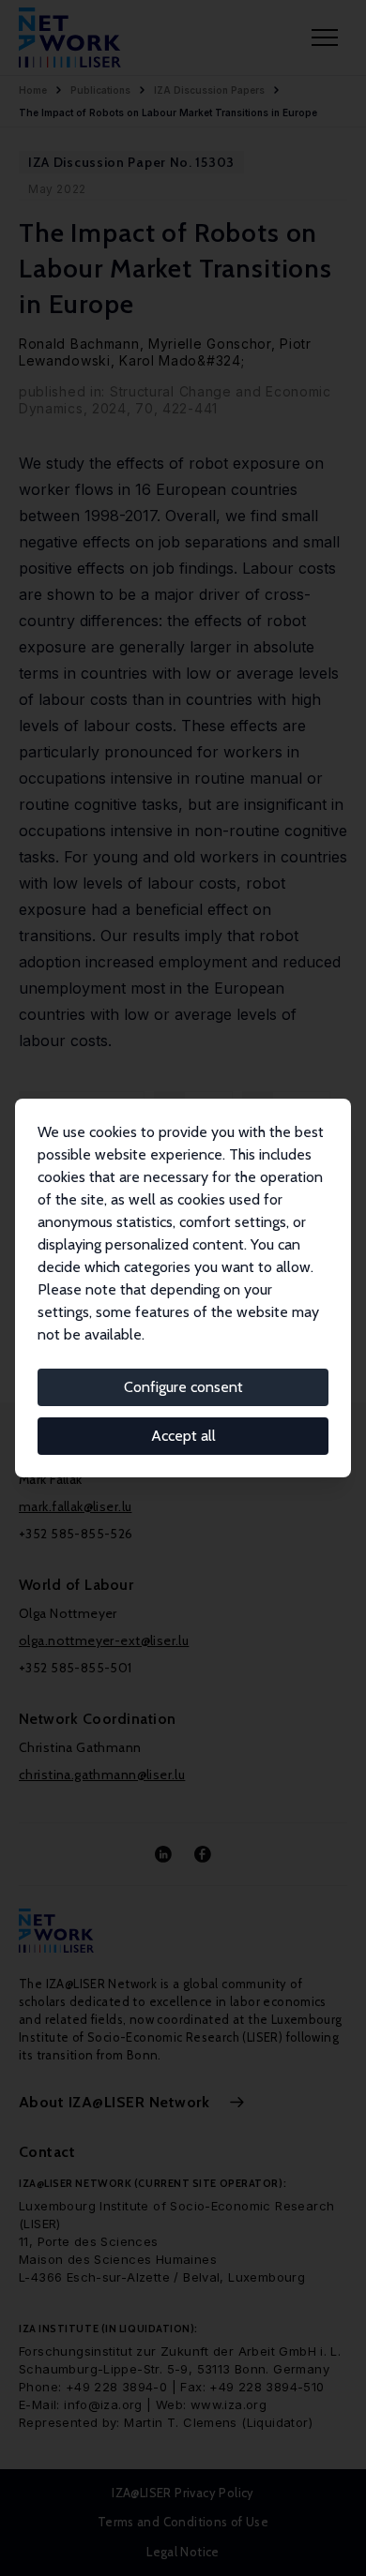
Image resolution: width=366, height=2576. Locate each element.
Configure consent (183, 1387)
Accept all (183, 1436)
